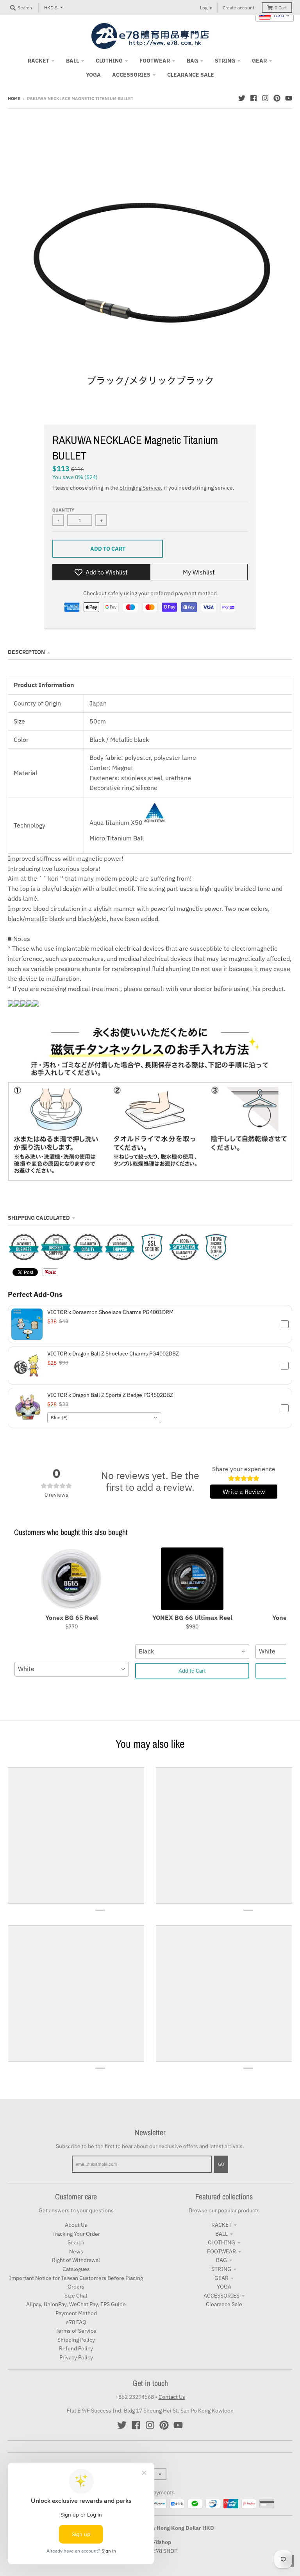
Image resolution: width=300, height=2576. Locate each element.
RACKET (221, 2225)
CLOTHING (221, 2242)
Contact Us (172, 2397)
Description (26, 652)
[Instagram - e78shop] (265, 98)
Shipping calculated (39, 1218)
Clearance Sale (224, 2304)
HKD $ (51, 8)
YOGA (224, 2287)
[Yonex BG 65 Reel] (72, 1579)
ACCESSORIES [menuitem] (131, 75)
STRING (221, 2269)
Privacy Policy (76, 2357)
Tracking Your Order (76, 2234)
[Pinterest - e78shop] (277, 98)
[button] (150, 1324)
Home (14, 99)
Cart (281, 8)
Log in (206, 8)
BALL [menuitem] (72, 61)
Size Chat (76, 2296)
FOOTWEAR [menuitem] (155, 61)
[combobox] (104, 1418)
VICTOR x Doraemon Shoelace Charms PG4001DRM (110, 1312)
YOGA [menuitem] (93, 75)
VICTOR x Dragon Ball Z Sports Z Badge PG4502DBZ (110, 1395)
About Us (76, 2225)
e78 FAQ (76, 2322)
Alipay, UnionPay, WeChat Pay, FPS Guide (76, 2304)
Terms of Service (76, 2331)
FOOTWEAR (221, 2251)
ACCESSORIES (221, 2296)
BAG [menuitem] (192, 61)
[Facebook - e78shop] (254, 98)
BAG (221, 2260)
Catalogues (76, 2269)
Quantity (63, 510)
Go (221, 2164)
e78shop (160, 2542)
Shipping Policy (76, 2340)
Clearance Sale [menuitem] (191, 75)
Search (76, 2242)
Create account (238, 8)
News (76, 2251)
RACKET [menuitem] (38, 61)
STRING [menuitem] (225, 61)
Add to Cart (192, 1671)
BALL (221, 2234)
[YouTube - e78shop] (289, 98)
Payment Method (76, 2313)
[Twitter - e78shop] (242, 98)
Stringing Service (140, 488)
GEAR (221, 2278)
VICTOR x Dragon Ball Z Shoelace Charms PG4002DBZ (113, 1354)
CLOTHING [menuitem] (109, 61)
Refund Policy (76, 2348)
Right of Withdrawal (76, 2260)
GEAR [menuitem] (259, 61)
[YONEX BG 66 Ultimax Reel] (192, 1579)
